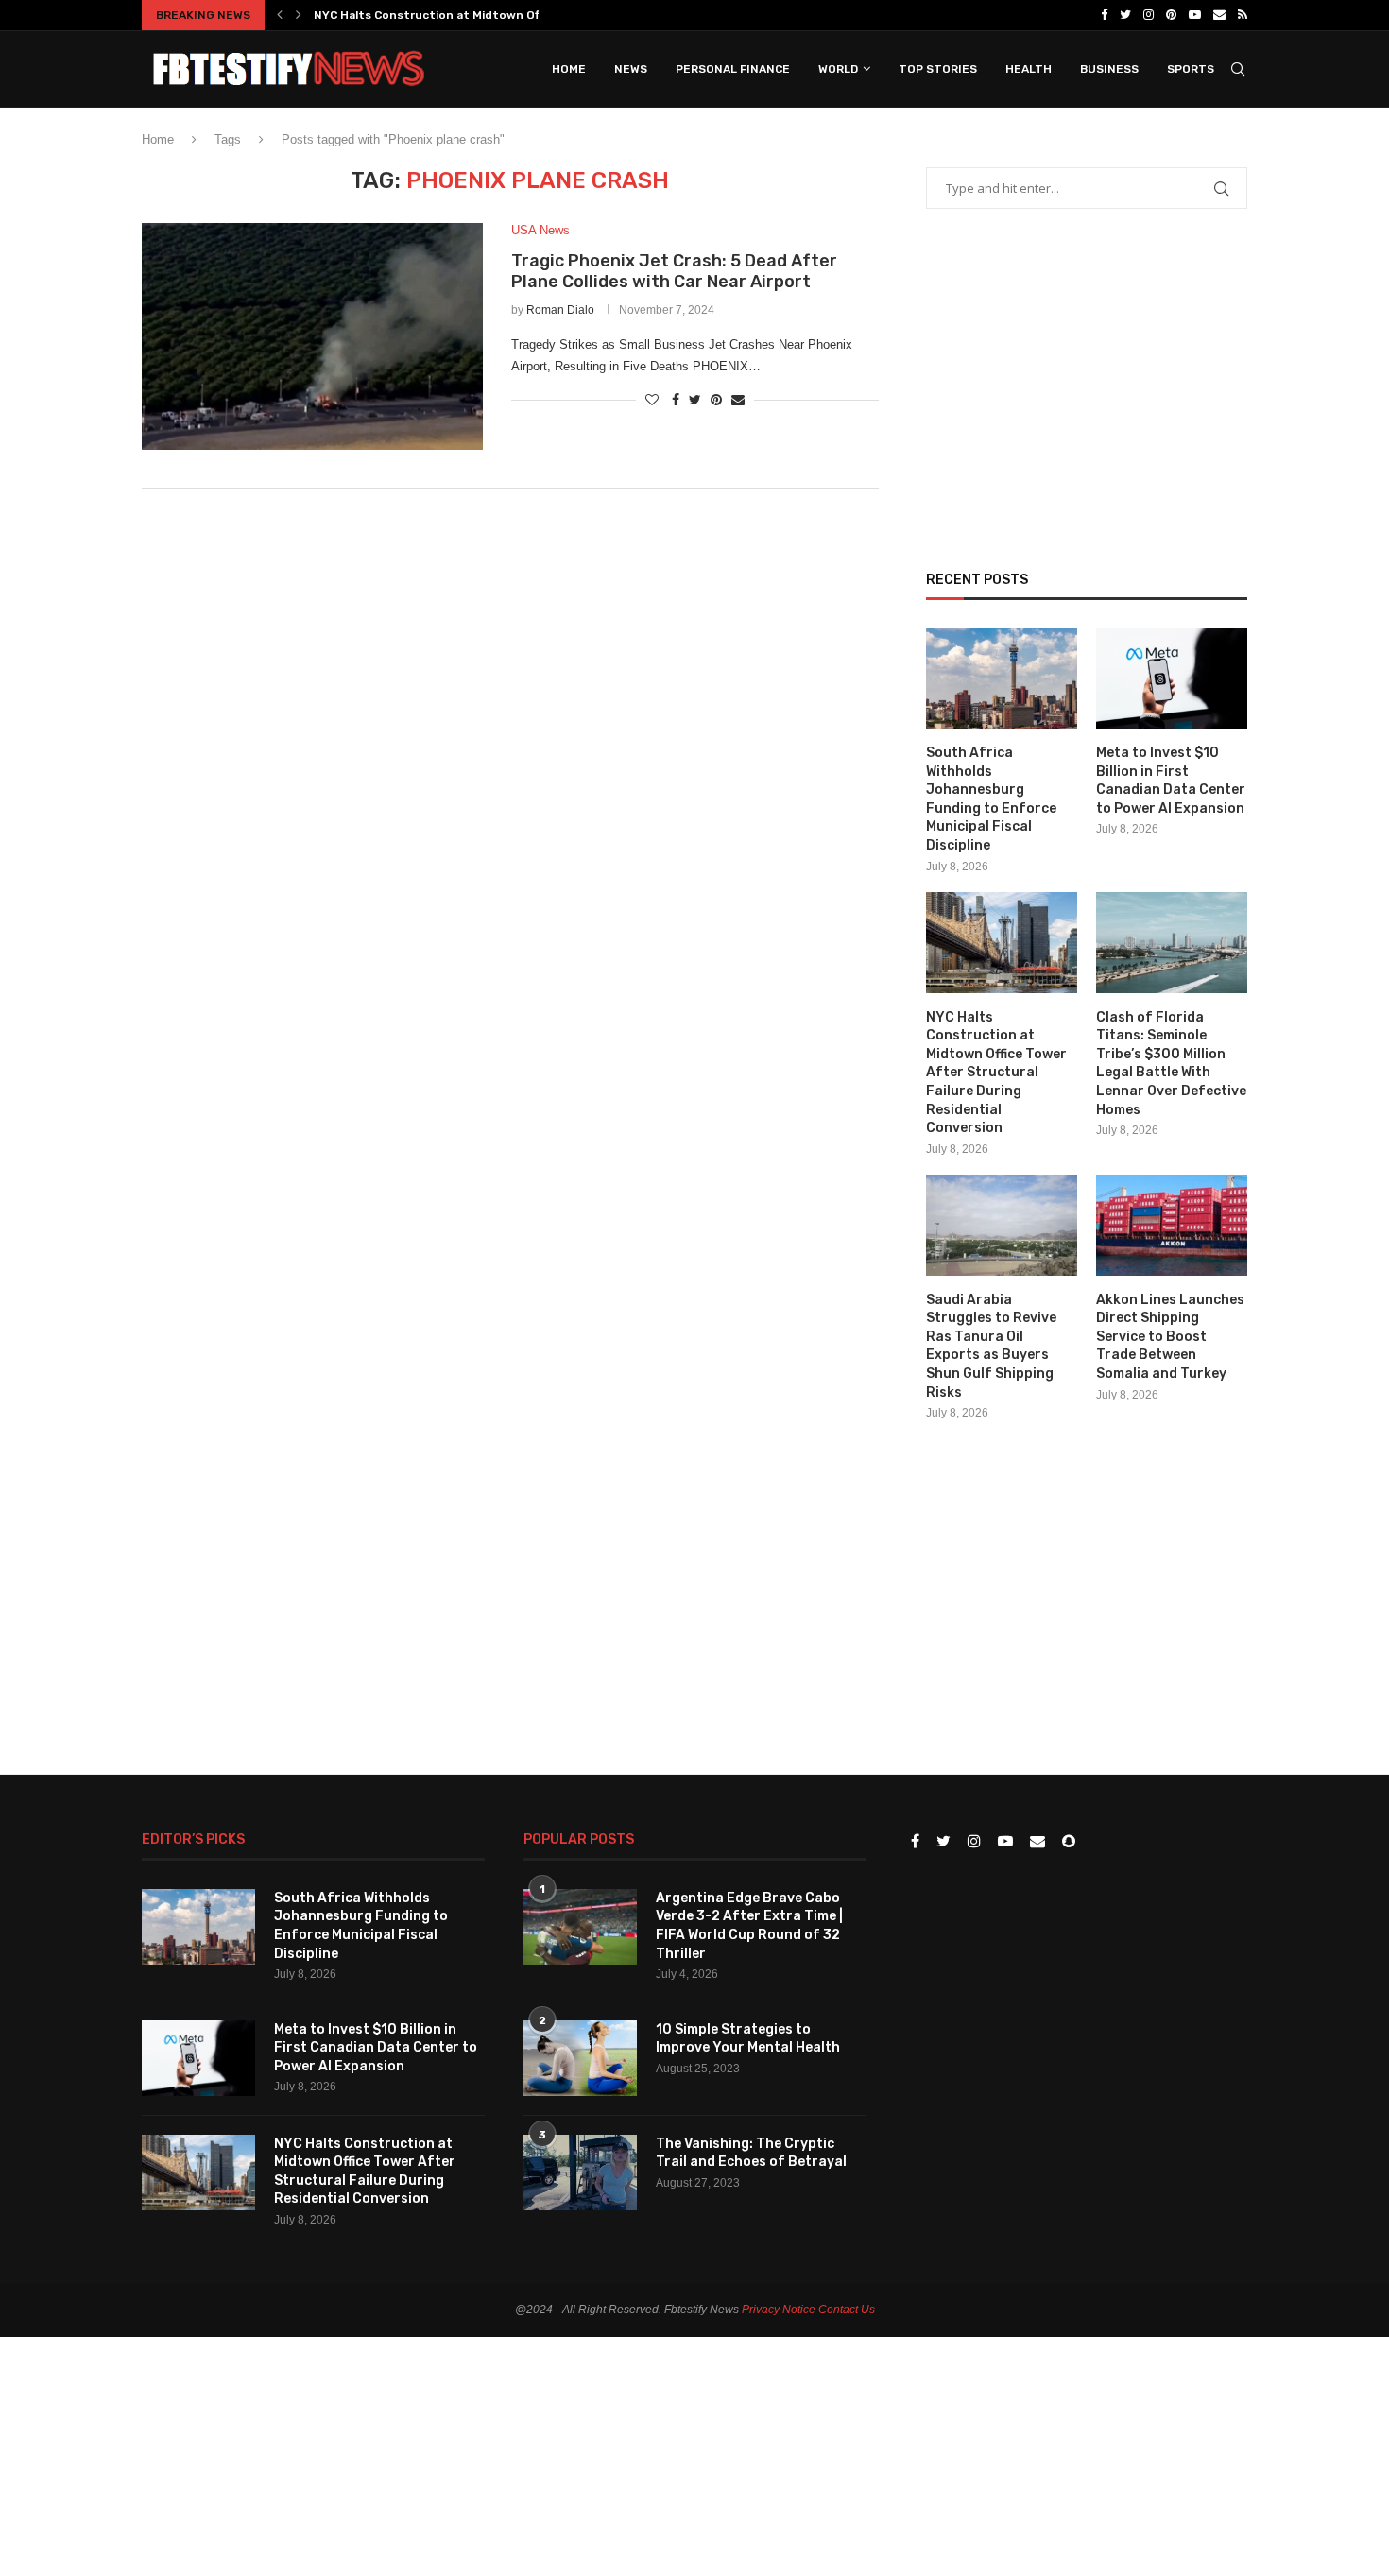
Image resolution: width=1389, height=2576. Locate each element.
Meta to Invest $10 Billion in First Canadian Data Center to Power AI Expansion (1171, 781)
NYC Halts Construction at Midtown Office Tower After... (478, 15)
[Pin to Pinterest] (716, 400)
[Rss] (1243, 15)
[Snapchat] (1069, 1842)
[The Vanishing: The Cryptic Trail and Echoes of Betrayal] (580, 2172)
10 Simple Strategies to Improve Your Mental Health (748, 2039)
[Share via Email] (738, 400)
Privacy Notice (779, 2310)
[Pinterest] (1171, 15)
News (631, 69)
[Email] (1219, 15)
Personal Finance (733, 69)
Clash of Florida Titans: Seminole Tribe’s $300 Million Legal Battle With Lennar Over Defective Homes (1171, 1064)
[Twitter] (1125, 15)
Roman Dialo (560, 310)
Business (1109, 69)
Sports (1191, 69)
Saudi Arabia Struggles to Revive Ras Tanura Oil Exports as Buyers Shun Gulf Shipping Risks (991, 1346)
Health (1029, 69)
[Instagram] (1149, 15)
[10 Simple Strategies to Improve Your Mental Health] (580, 2058)
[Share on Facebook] (676, 400)
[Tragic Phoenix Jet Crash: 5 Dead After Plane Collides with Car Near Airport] (312, 336)
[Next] (299, 15)
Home (569, 69)
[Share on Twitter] (695, 400)
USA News (540, 230)
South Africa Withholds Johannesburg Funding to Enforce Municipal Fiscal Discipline (991, 799)
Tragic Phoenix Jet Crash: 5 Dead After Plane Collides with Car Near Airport (674, 271)
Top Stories (938, 69)
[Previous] (280, 15)
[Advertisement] (510, 659)
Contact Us (847, 2310)
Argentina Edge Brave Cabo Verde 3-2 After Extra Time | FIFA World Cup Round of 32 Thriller (749, 1926)
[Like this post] (652, 400)
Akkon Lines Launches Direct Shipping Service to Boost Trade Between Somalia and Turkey (1170, 1337)
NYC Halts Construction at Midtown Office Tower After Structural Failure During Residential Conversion (996, 1073)
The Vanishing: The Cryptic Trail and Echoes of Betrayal (751, 2153)
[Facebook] (1104, 15)
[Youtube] (1195, 15)
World (838, 69)
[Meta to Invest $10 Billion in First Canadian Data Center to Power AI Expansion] (1172, 679)
